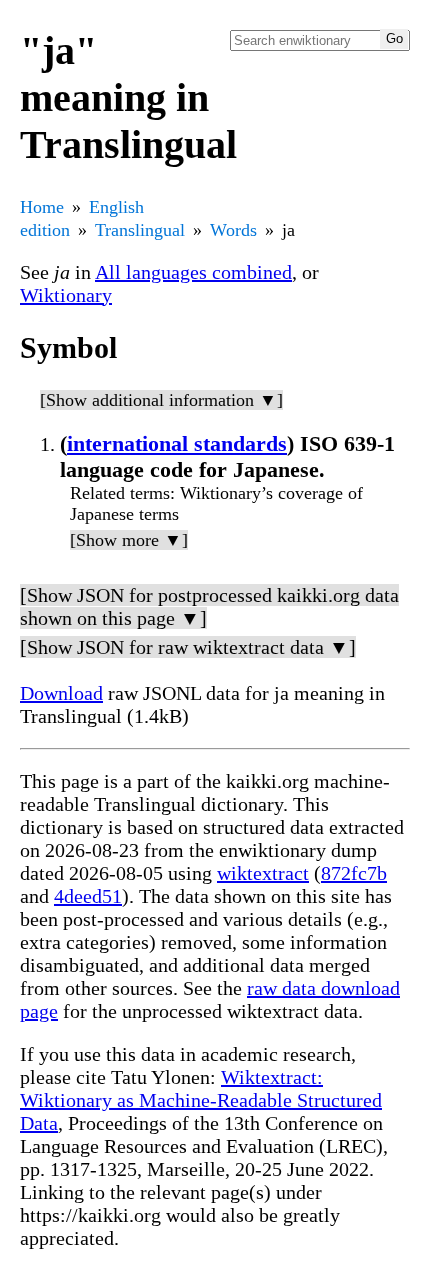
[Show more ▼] (129, 540)
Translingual (140, 230)
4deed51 (88, 896)
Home (42, 207)
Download (61, 693)
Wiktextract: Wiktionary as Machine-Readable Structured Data (201, 1100)
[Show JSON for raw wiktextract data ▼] (188, 647)
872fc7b (354, 873)
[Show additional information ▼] (161, 400)
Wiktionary (66, 295)
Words (233, 230)
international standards (177, 443)
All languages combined (193, 272)
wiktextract (263, 873)
